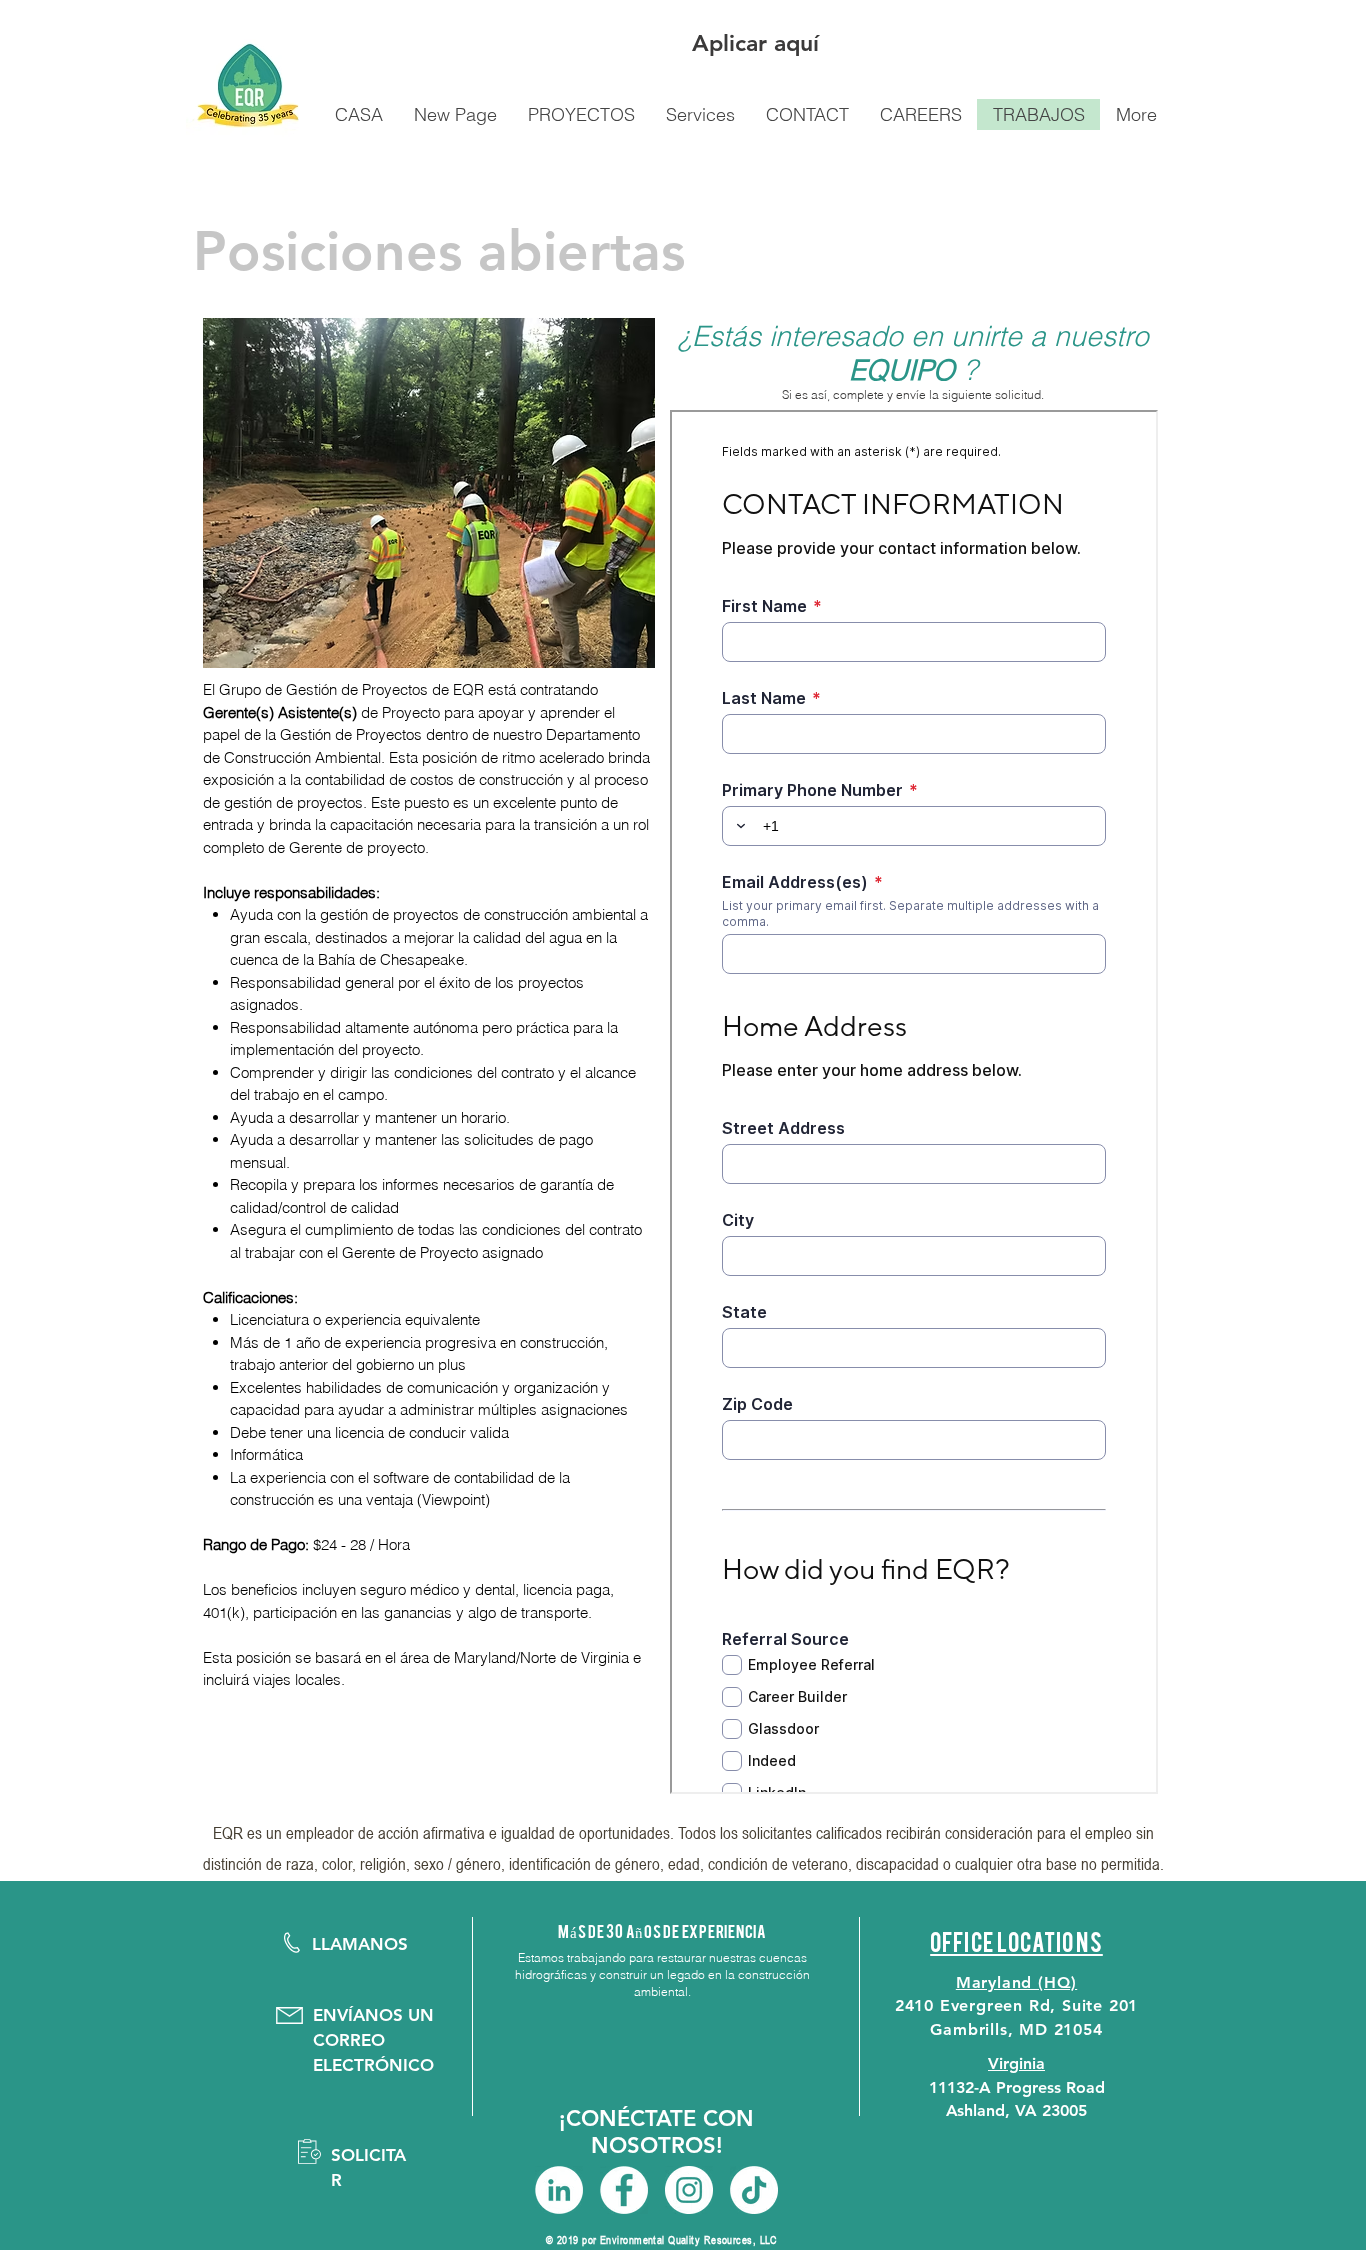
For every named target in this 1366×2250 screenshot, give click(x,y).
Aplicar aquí (755, 43)
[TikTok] (754, 2190)
